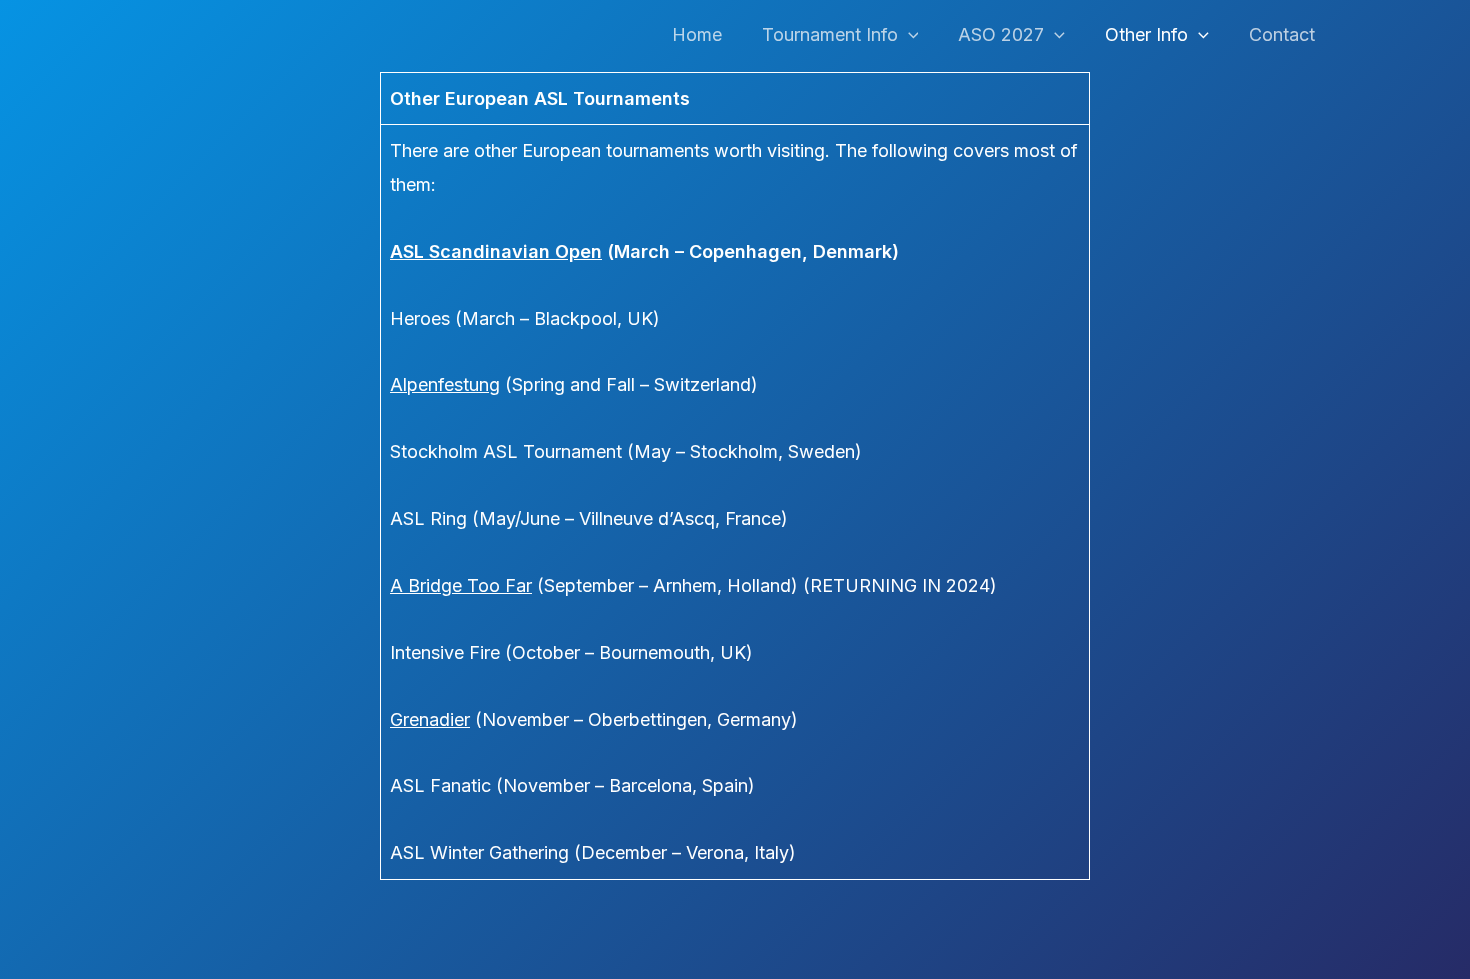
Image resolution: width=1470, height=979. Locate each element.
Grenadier (430, 719)
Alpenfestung (445, 384)
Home (697, 34)
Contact (1282, 34)
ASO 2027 (1001, 34)
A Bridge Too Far (461, 585)
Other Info (1146, 34)
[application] (908, 35)
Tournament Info (830, 34)
